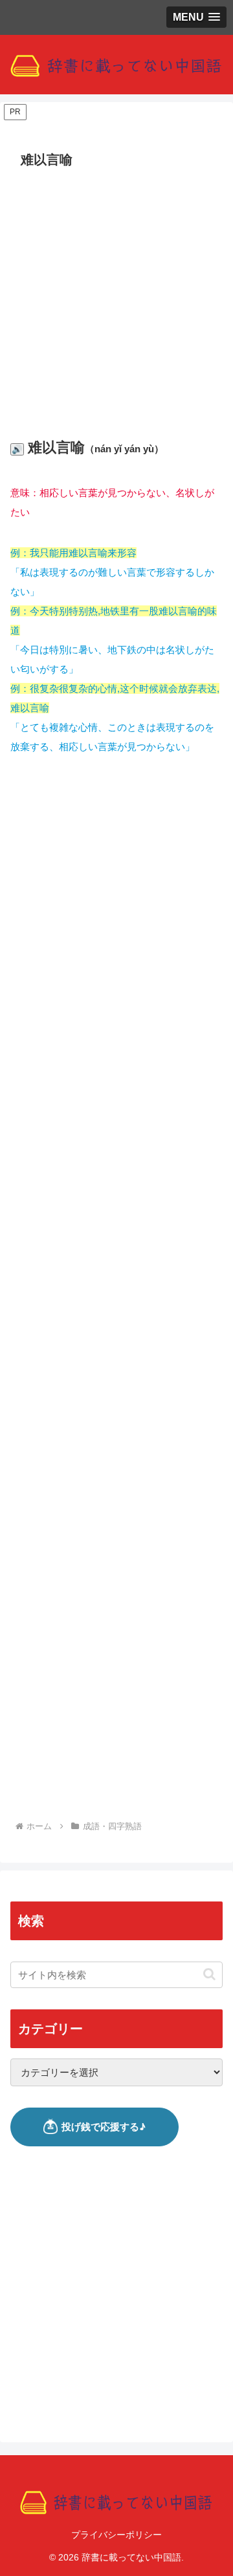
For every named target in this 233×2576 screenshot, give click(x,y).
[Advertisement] (116, 296)
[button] (209, 1974)
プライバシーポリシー (116, 2535)
